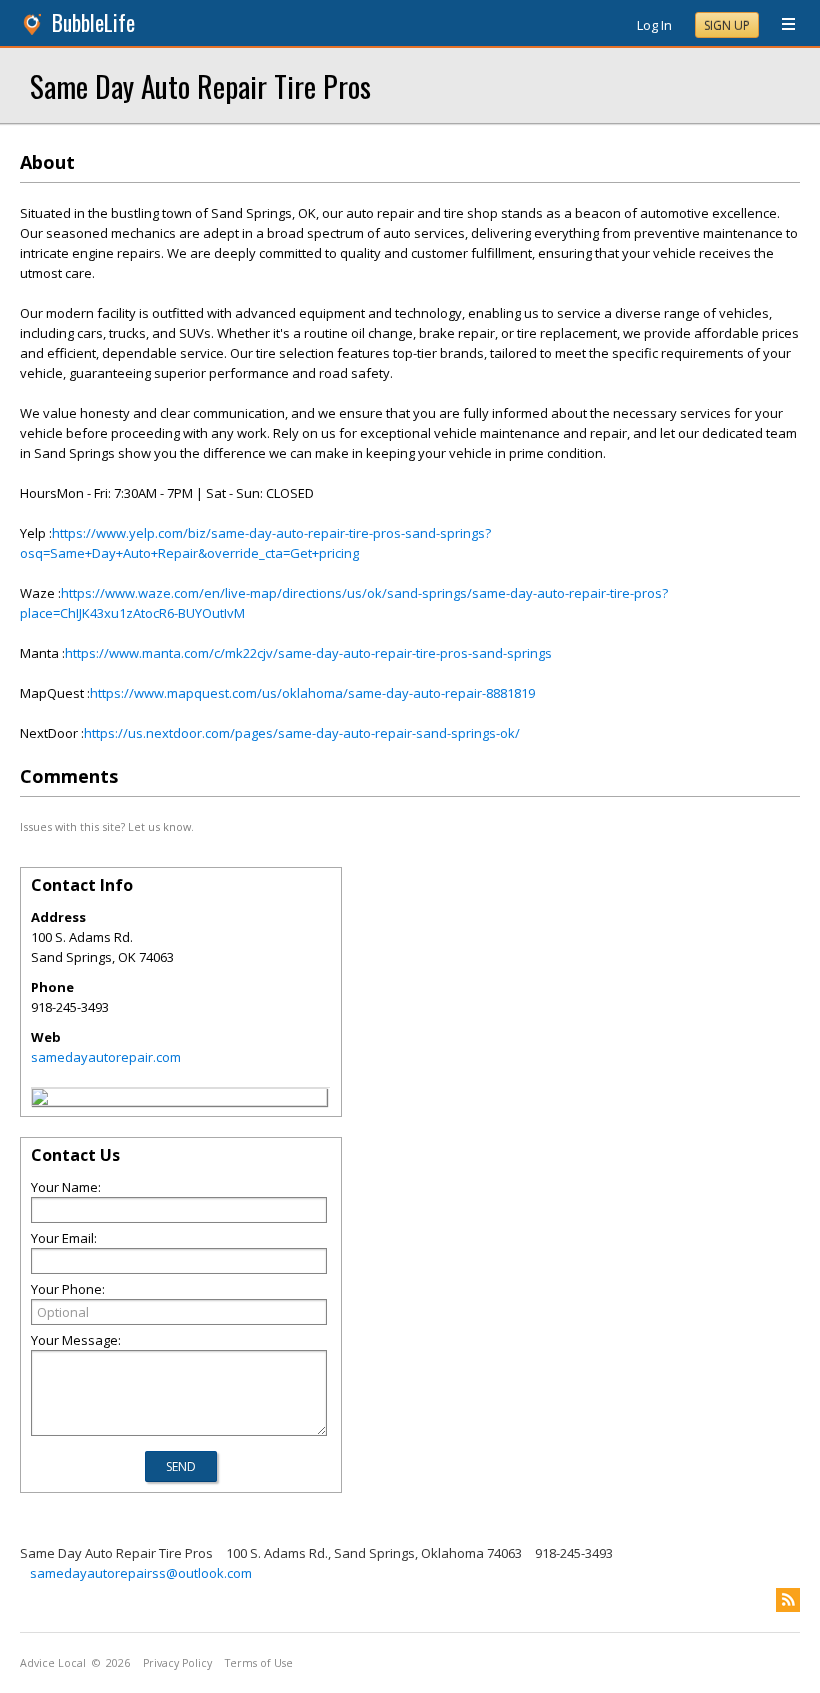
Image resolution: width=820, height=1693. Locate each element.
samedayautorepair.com (106, 1057)
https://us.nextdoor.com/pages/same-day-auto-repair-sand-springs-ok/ (302, 733)
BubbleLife (93, 22)
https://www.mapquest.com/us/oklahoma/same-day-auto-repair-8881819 (312, 693)
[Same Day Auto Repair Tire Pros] (40, 1100)
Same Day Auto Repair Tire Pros (200, 85)
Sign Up (727, 25)
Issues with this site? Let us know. (107, 826)
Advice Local (53, 1663)
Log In (654, 25)
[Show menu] (781, 25)
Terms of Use (259, 1663)
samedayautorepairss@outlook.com (141, 1573)
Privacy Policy (177, 1663)
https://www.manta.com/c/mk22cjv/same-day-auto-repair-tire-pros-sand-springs (308, 653)
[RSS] (788, 1600)
